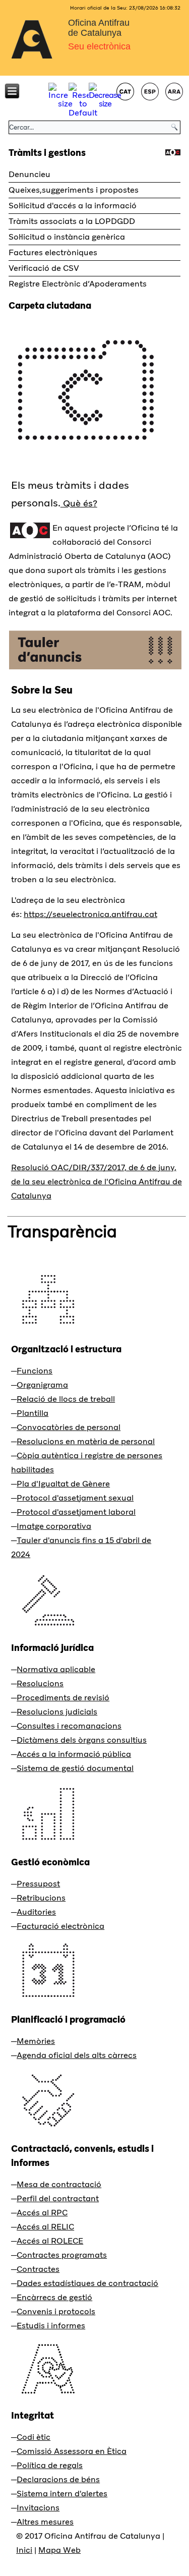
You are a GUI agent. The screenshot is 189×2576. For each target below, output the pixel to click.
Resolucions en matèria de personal (86, 1441)
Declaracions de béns (58, 2479)
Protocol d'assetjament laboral (76, 1512)
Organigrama (42, 1385)
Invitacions (38, 2508)
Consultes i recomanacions (69, 1726)
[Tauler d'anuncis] (95, 669)
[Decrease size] (105, 104)
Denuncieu (29, 174)
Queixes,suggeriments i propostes (74, 190)
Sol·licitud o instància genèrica (67, 237)
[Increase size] (65, 104)
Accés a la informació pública (74, 1754)
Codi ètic (34, 2437)
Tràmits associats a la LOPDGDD (72, 221)
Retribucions (41, 1898)
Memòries (36, 2041)
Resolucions (40, 1683)
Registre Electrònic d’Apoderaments (78, 284)
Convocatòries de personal (69, 1427)
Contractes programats (62, 2255)
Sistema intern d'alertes (62, 2494)
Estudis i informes (51, 2326)
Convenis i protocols (56, 2311)
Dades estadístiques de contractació (87, 2283)
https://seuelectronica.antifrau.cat (90, 914)
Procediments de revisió (63, 1698)
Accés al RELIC (45, 2227)
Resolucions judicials (57, 1712)
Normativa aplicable (56, 1669)
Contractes (38, 2269)
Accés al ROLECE (50, 2241)
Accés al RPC (42, 2213)
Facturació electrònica (60, 1926)
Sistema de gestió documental (75, 1768)
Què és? (79, 503)
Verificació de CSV (44, 268)
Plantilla (33, 1413)
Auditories (36, 1912)
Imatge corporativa (54, 1526)
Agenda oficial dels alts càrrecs (77, 2055)
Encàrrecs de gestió (54, 2297)
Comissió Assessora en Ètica (72, 2451)
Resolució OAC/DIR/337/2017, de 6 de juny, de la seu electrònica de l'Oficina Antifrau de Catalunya (97, 1182)
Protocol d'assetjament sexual (75, 1498)
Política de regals (50, 2465)
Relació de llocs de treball (66, 1399)
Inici (24, 2550)
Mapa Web (59, 2550)
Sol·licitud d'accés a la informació (73, 206)
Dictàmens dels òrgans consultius (82, 1740)
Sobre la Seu (42, 690)
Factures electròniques (53, 252)
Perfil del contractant (58, 2198)
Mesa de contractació (59, 2184)
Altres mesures (45, 2522)
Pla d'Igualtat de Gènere (63, 1484)
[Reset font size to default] (83, 113)
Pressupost (38, 1884)
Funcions (35, 1371)
